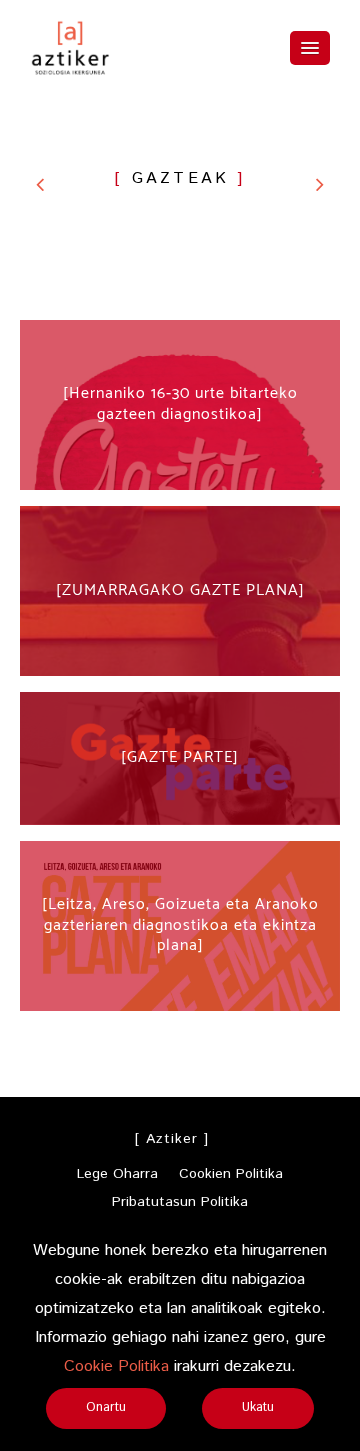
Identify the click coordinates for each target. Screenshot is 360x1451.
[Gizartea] (320, 184)
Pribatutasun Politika (180, 1202)
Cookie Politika (116, 1366)
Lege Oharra (117, 1174)
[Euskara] (40, 184)
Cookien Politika (231, 1174)
